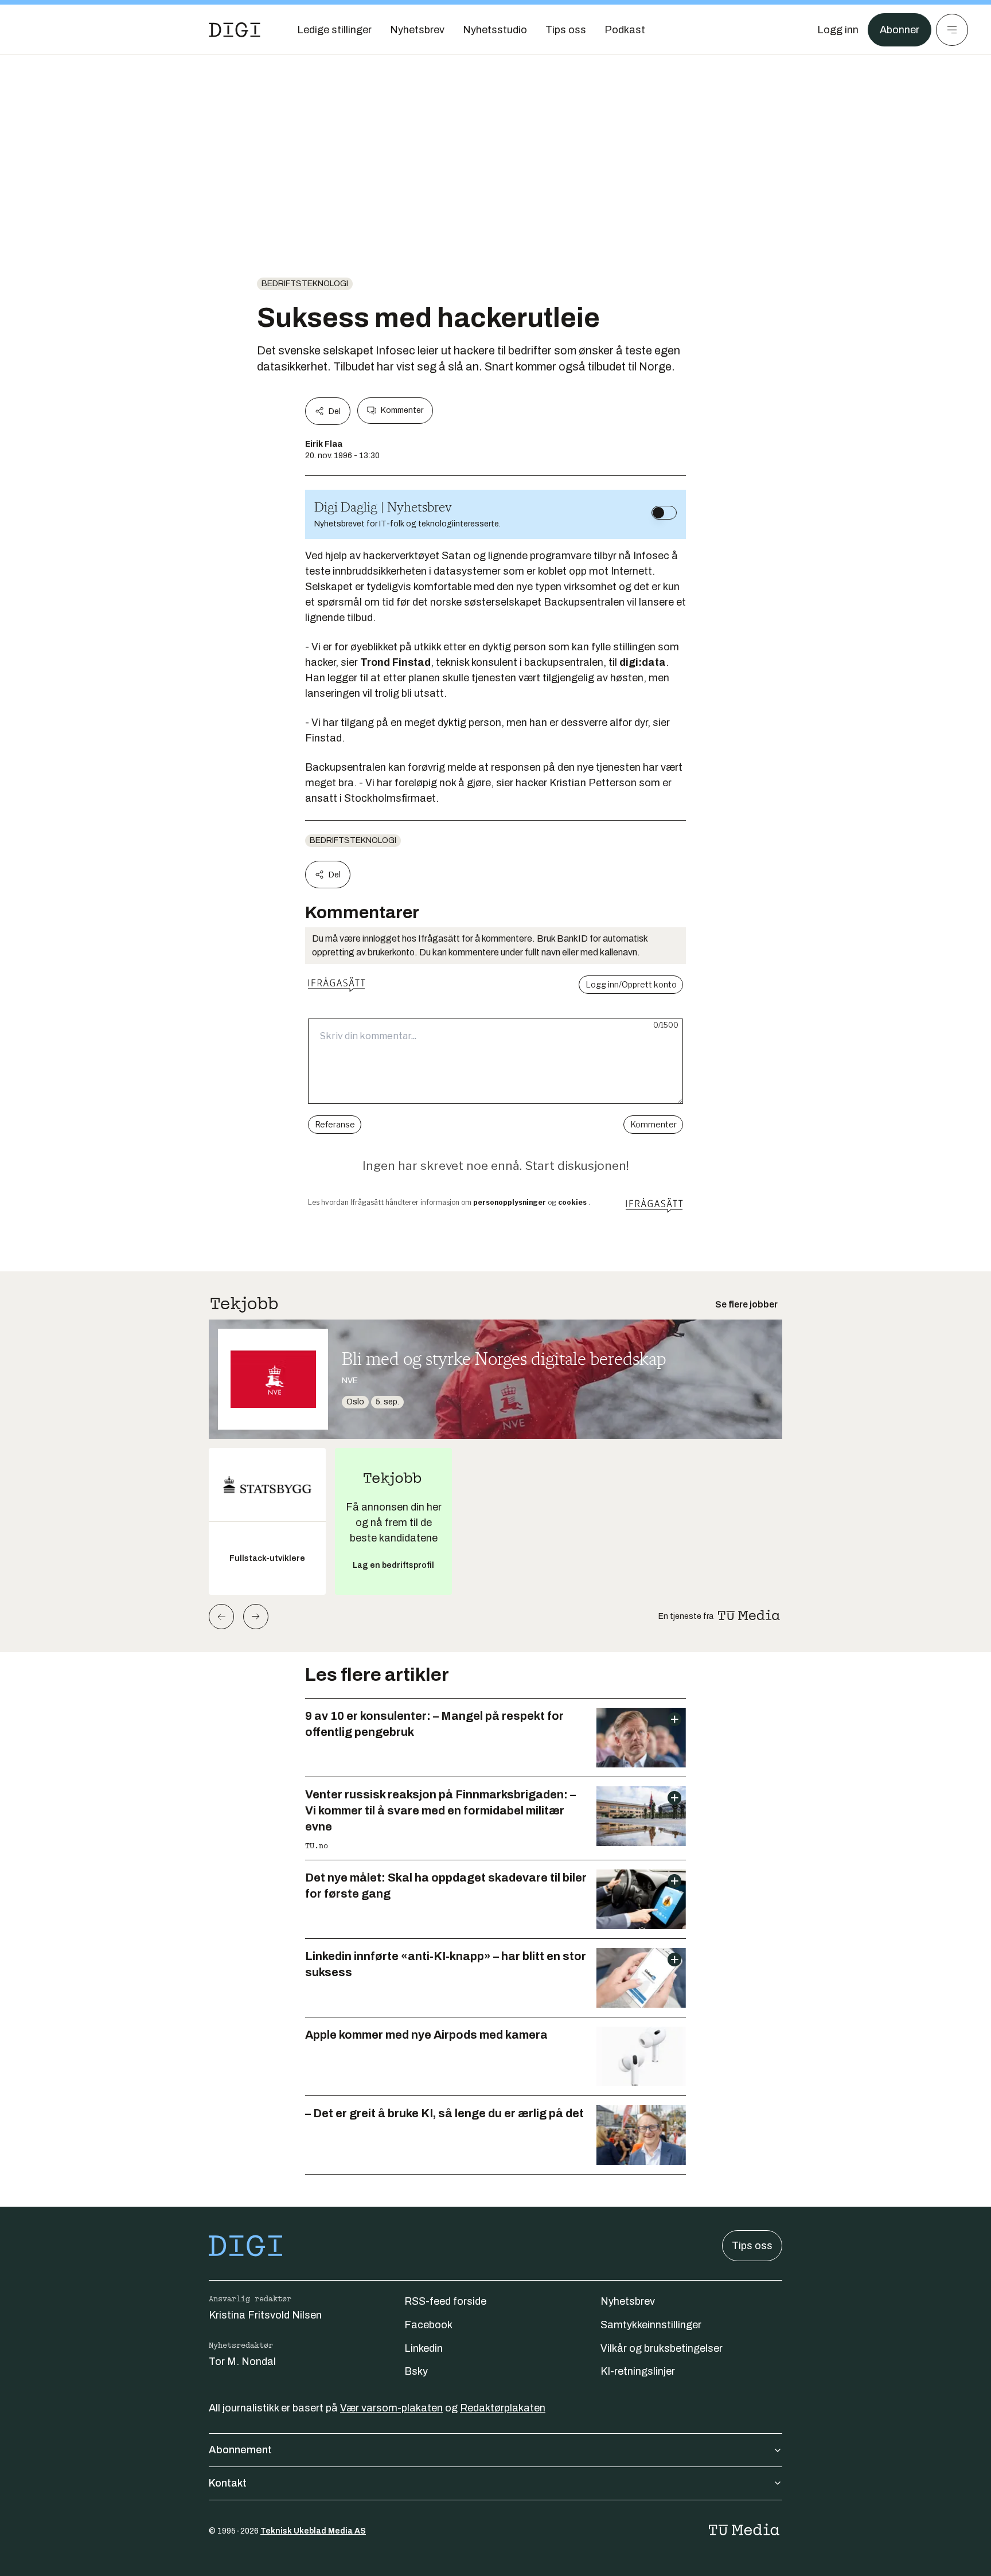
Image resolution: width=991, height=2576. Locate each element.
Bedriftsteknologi (305, 284)
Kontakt (228, 2483)
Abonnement (240, 2450)
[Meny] (952, 30)
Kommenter (402, 410)
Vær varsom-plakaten (391, 2408)
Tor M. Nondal (242, 2362)
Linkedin (424, 2348)
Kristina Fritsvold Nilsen (265, 2315)
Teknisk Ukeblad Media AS (313, 2531)
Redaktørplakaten (503, 2408)
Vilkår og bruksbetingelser (662, 2348)
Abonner (900, 30)
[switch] (664, 513)
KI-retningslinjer (638, 2371)
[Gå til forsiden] (235, 30)
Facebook (428, 2325)
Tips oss (752, 2246)
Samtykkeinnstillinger (651, 2325)
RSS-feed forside (445, 2301)
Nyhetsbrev (628, 2301)
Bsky (416, 2371)
